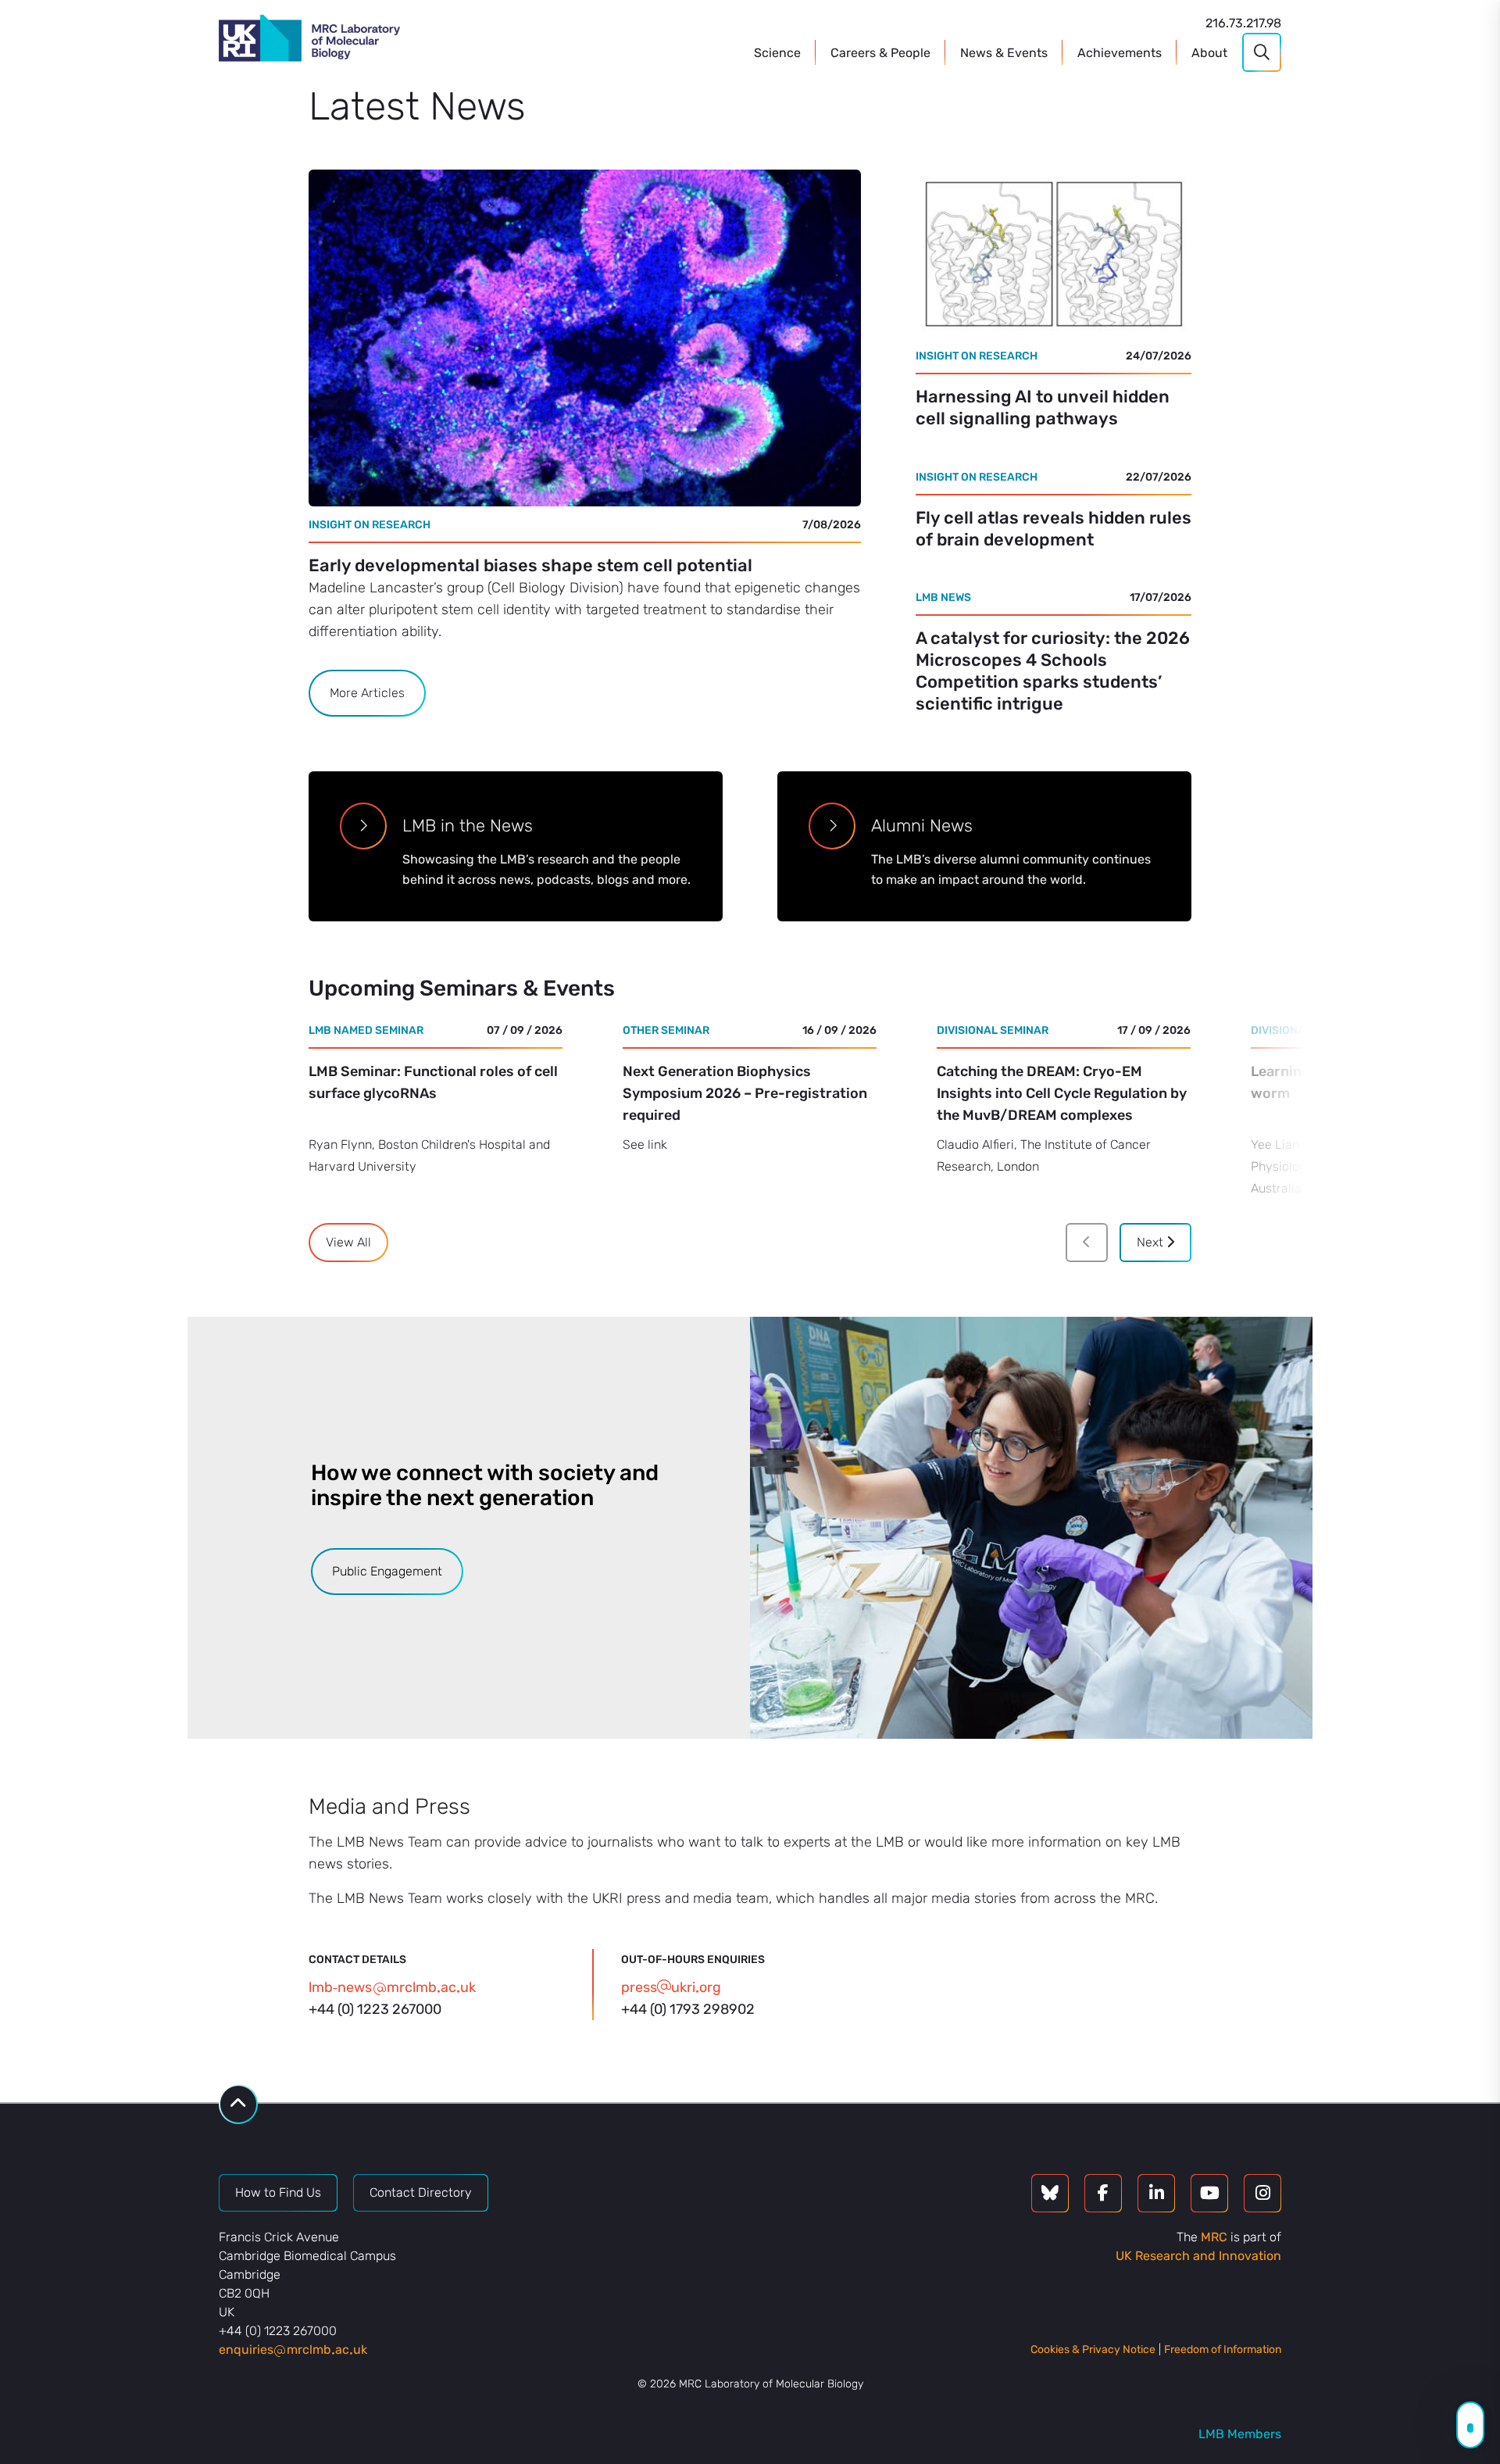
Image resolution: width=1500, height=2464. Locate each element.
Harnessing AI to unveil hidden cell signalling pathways (1043, 408)
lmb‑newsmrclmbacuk (392, 1987)
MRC (1214, 2237)
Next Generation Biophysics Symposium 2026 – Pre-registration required (745, 1093)
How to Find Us (278, 2192)
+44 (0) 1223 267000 (375, 2009)
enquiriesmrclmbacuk (293, 2350)
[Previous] (1087, 1243)
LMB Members (1240, 2434)
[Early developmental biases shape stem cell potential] (585, 338)
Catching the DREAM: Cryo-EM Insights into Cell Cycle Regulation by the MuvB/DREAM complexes (1062, 1093)
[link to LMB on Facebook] (1103, 2193)
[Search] (1262, 52)
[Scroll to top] (238, 2104)
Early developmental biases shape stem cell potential (530, 565)
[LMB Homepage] (309, 41)
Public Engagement (387, 1571)
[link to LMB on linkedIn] (1156, 2193)
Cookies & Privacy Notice (1093, 2350)
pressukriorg (671, 1987)
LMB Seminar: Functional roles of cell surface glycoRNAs (433, 1082)
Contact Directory (421, 2192)
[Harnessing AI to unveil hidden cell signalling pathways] (1054, 254)
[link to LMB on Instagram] (1262, 2193)
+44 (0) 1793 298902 (688, 2009)
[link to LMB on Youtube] (1209, 2193)
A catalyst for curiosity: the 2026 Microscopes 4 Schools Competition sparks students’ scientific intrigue (1053, 671)
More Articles (367, 693)
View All (348, 1242)
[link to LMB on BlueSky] (1050, 2193)
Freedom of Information (1223, 2350)
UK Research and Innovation (1198, 2256)
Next (1152, 1242)
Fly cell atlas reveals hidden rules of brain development (1054, 529)
